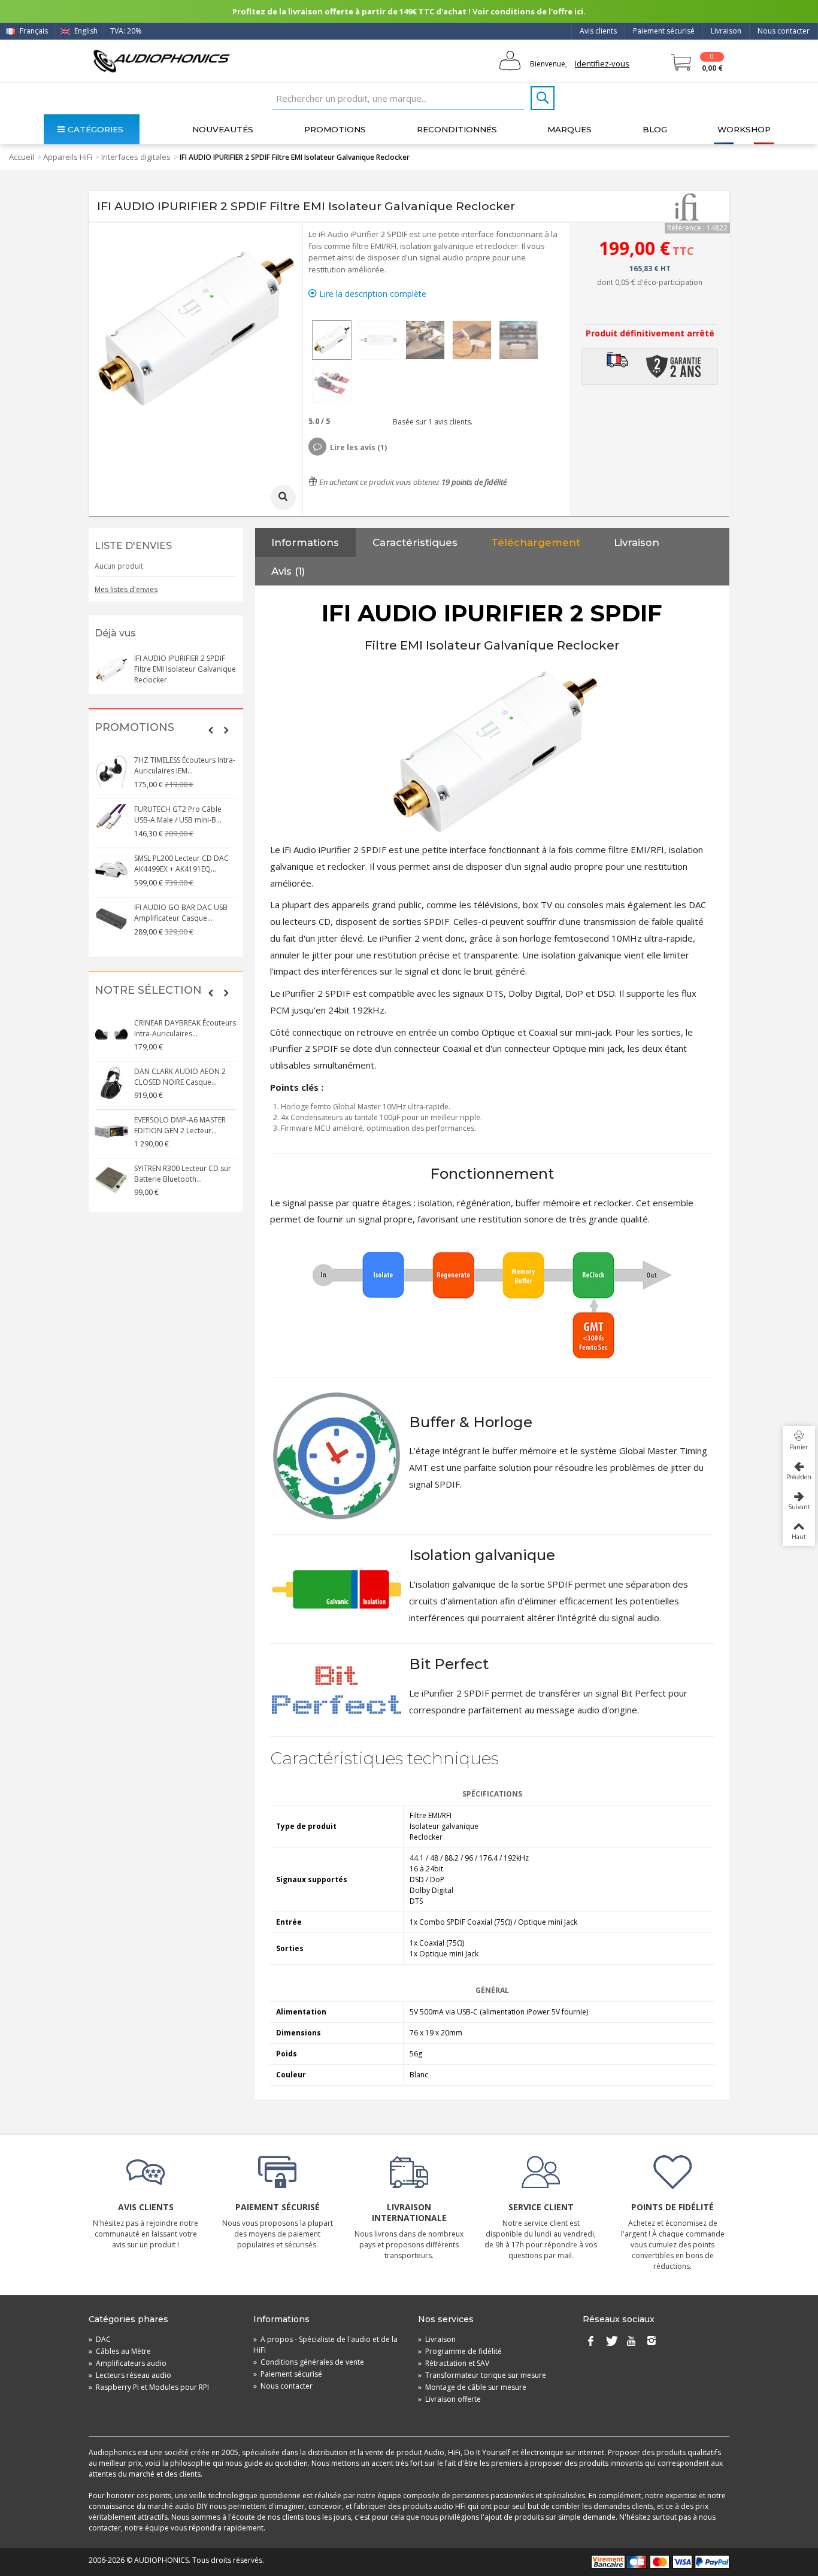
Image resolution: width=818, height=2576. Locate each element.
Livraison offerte (449, 2399)
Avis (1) (288, 571)
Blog (655, 129)
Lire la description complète (372, 294)
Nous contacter (784, 31)
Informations (305, 542)
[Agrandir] (283, 497)
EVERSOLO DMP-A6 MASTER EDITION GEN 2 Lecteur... (180, 1125)
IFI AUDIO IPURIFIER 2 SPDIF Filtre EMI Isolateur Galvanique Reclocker (185, 669)
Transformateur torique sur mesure (482, 2375)
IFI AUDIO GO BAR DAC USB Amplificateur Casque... (181, 913)
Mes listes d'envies (126, 589)
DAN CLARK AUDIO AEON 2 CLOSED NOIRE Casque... (180, 1077)
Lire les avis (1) (358, 447)
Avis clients (598, 31)
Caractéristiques (415, 542)
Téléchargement (536, 542)
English (85, 31)
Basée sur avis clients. (431, 422)
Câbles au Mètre (120, 2351)
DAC (100, 2339)
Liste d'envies (133, 546)
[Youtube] (631, 2342)
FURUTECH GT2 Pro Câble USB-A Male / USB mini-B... (178, 814)
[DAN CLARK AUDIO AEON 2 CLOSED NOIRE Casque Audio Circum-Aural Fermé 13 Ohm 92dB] (111, 1083)
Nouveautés (223, 129)
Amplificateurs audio (128, 2363)
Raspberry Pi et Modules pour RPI (149, 2387)
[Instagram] (652, 2342)
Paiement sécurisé (664, 31)
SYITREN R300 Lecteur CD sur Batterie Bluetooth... (183, 1174)
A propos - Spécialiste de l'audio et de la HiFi (325, 2345)
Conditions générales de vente (309, 2362)
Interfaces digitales (136, 157)
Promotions (335, 129)
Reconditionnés (457, 129)
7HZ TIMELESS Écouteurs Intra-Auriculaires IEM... (185, 765)
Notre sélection (148, 990)
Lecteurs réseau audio (130, 2375)
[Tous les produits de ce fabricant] (687, 207)
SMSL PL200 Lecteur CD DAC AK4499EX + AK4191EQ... (181, 864)
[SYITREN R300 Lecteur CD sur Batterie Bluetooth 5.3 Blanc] (111, 1180)
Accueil (22, 157)
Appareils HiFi (68, 157)
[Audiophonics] (161, 61)
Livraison (726, 31)
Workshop (744, 129)
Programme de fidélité (460, 2351)
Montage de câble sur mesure (472, 2387)
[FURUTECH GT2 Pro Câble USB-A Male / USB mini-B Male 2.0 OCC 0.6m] (111, 821)
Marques (569, 129)
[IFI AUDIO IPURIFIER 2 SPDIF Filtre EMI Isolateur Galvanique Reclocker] (332, 340)
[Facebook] (590, 2342)
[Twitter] (611, 2342)
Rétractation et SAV (454, 2363)
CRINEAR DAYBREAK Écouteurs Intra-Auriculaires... (185, 1028)
